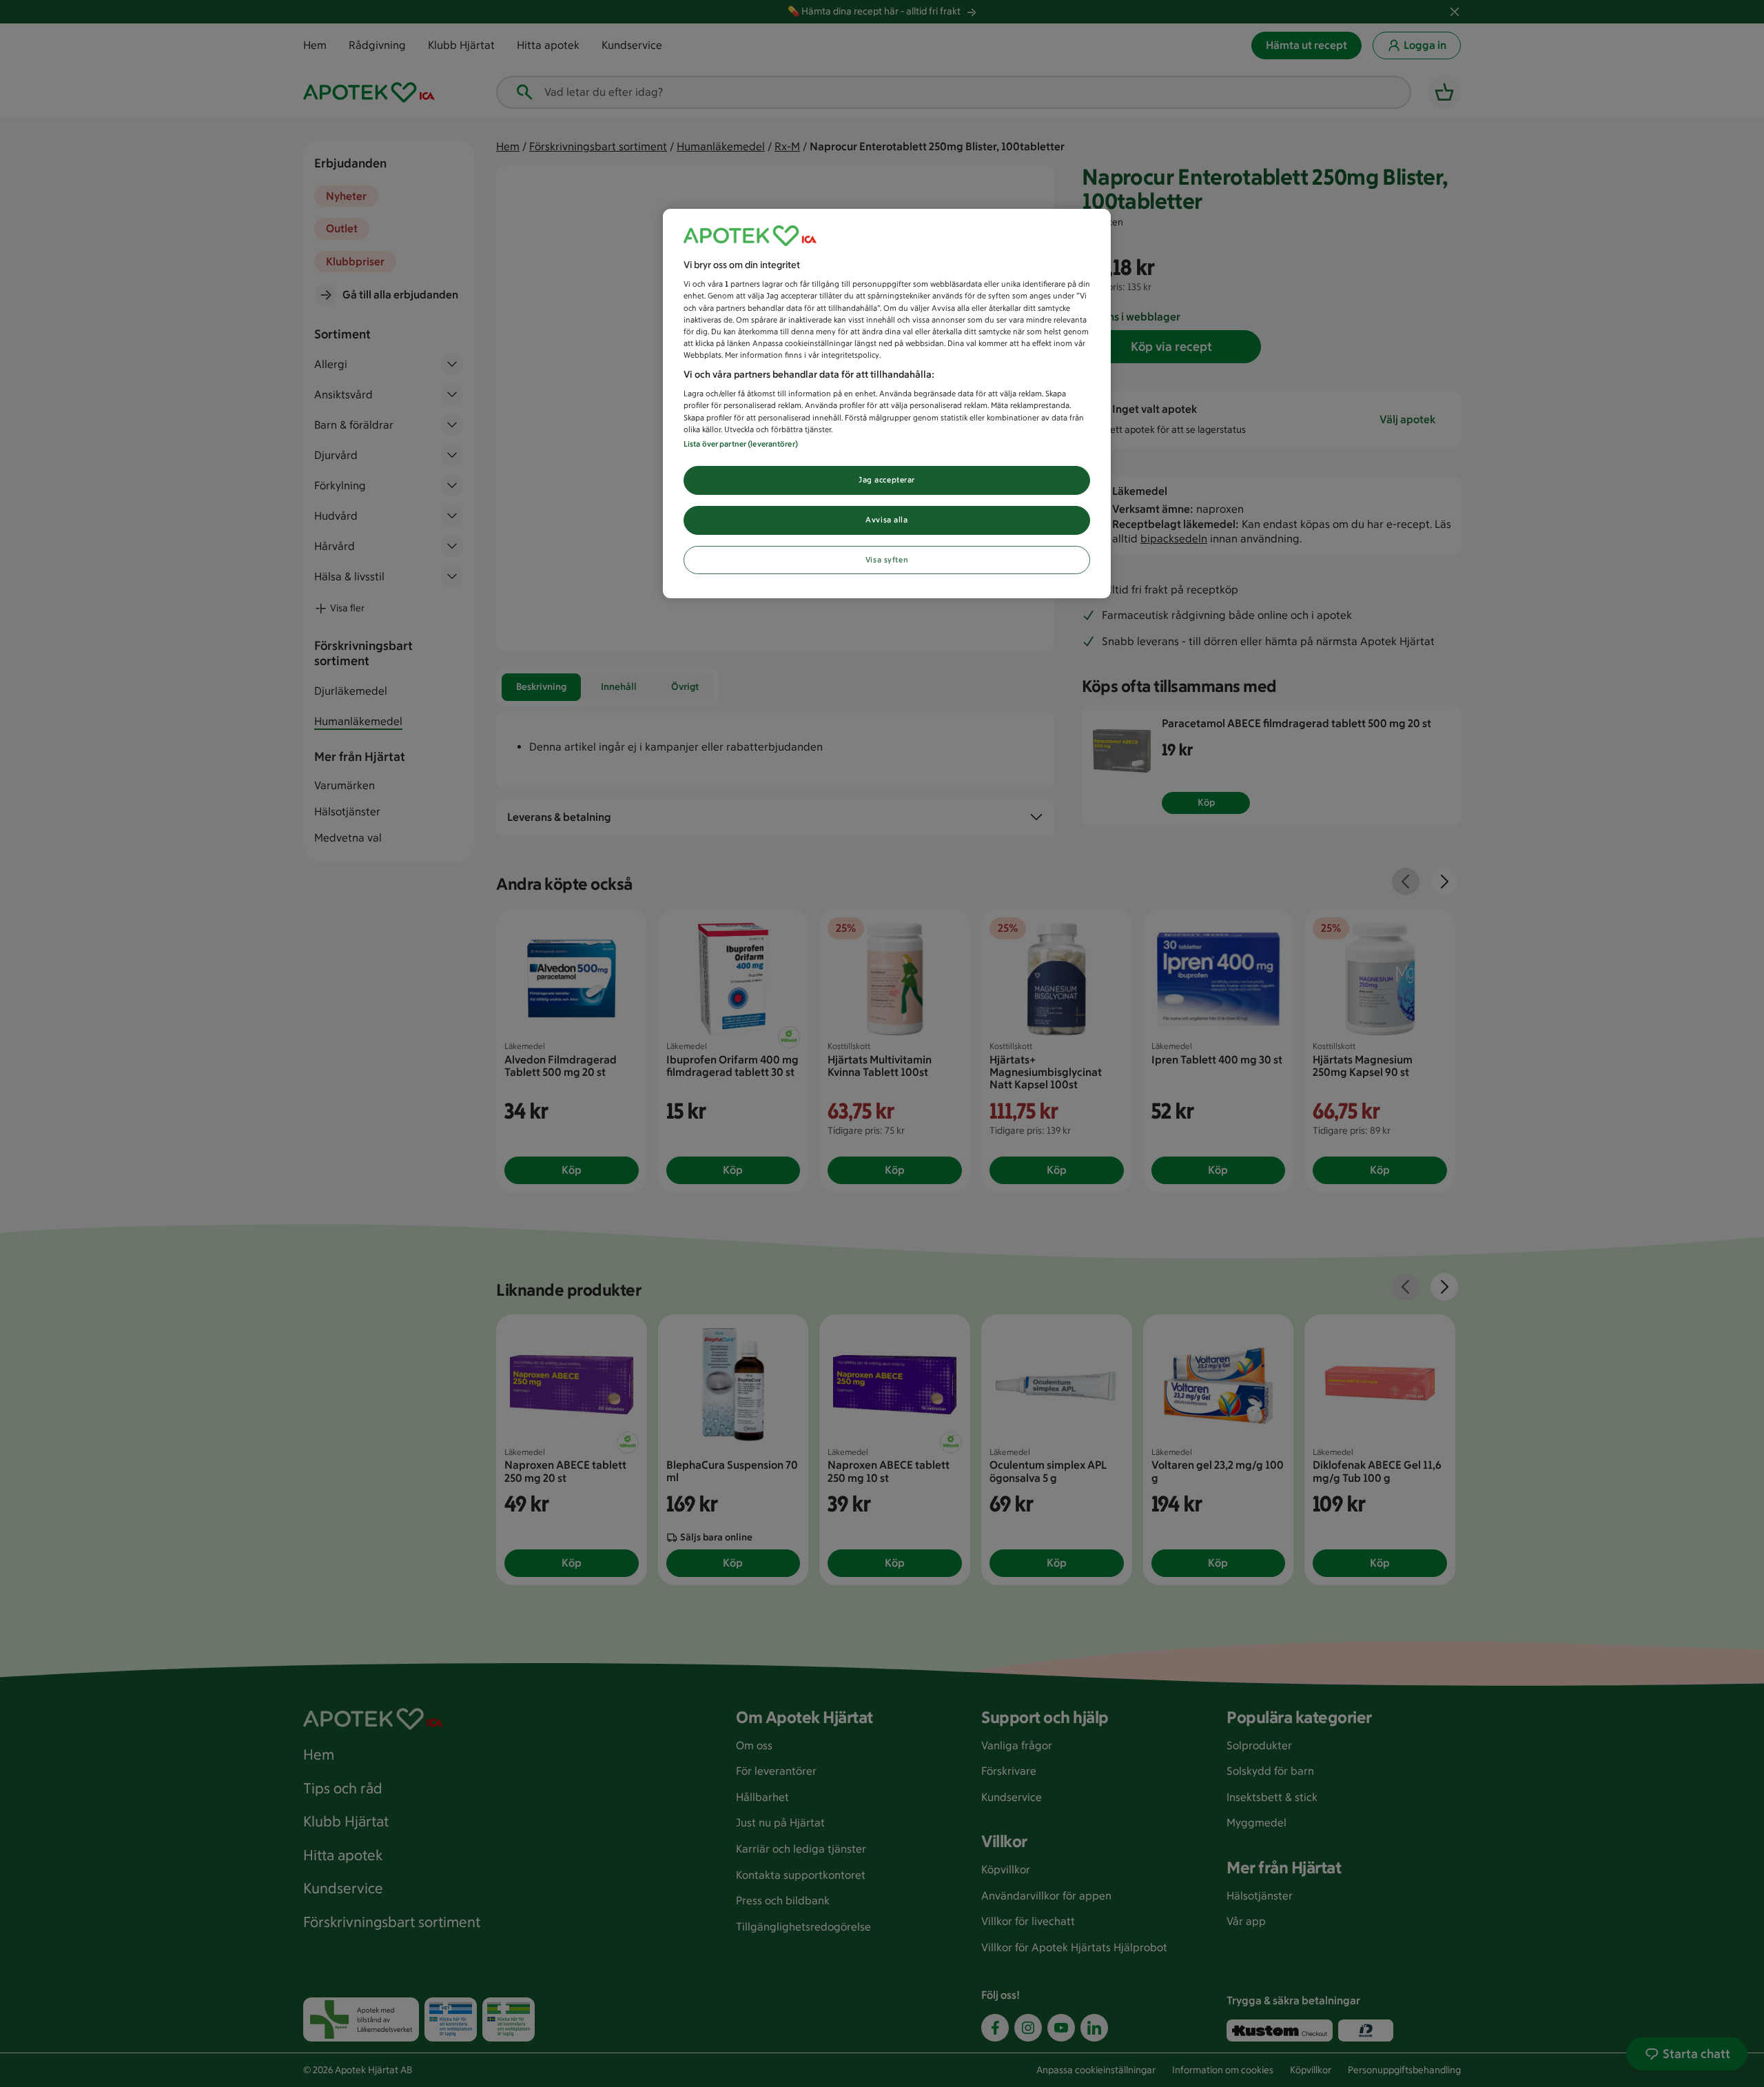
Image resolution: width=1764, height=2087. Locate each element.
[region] (887, 404)
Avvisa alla (886, 520)
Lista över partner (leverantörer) (741, 444)
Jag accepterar (887, 480)
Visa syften (887, 560)
